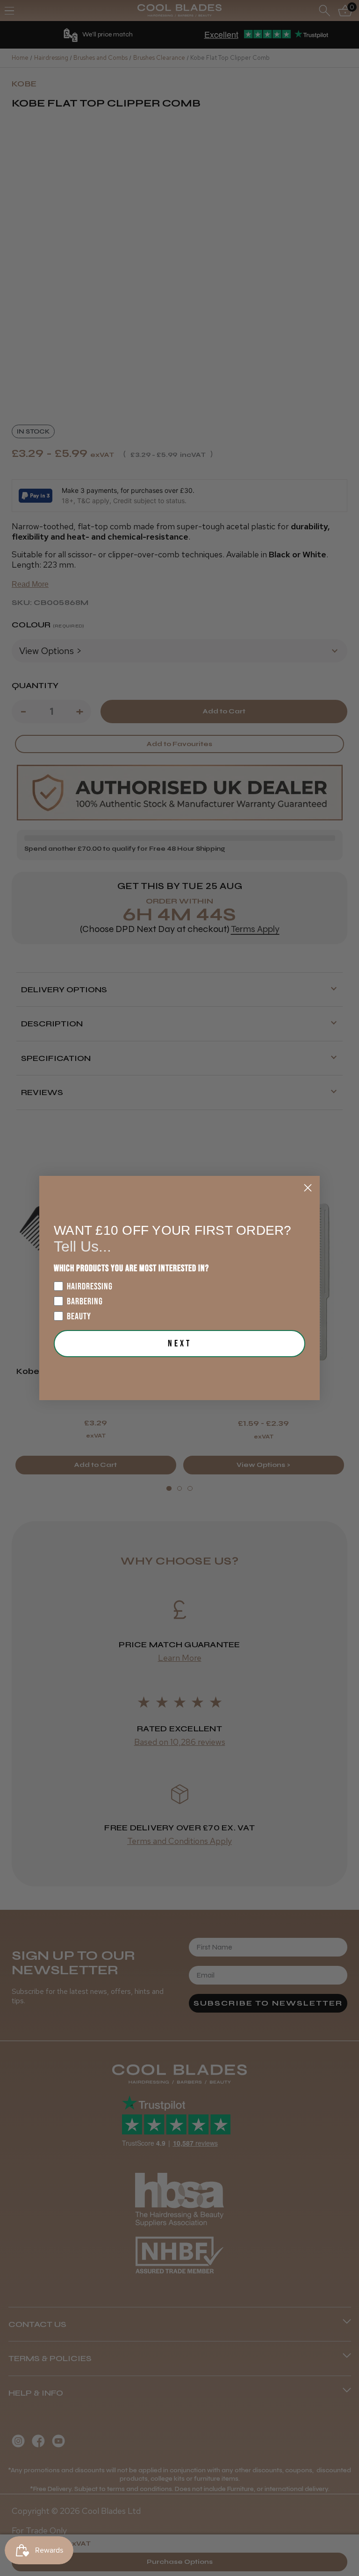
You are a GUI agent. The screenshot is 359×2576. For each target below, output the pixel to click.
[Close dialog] (308, 1188)
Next (180, 1344)
